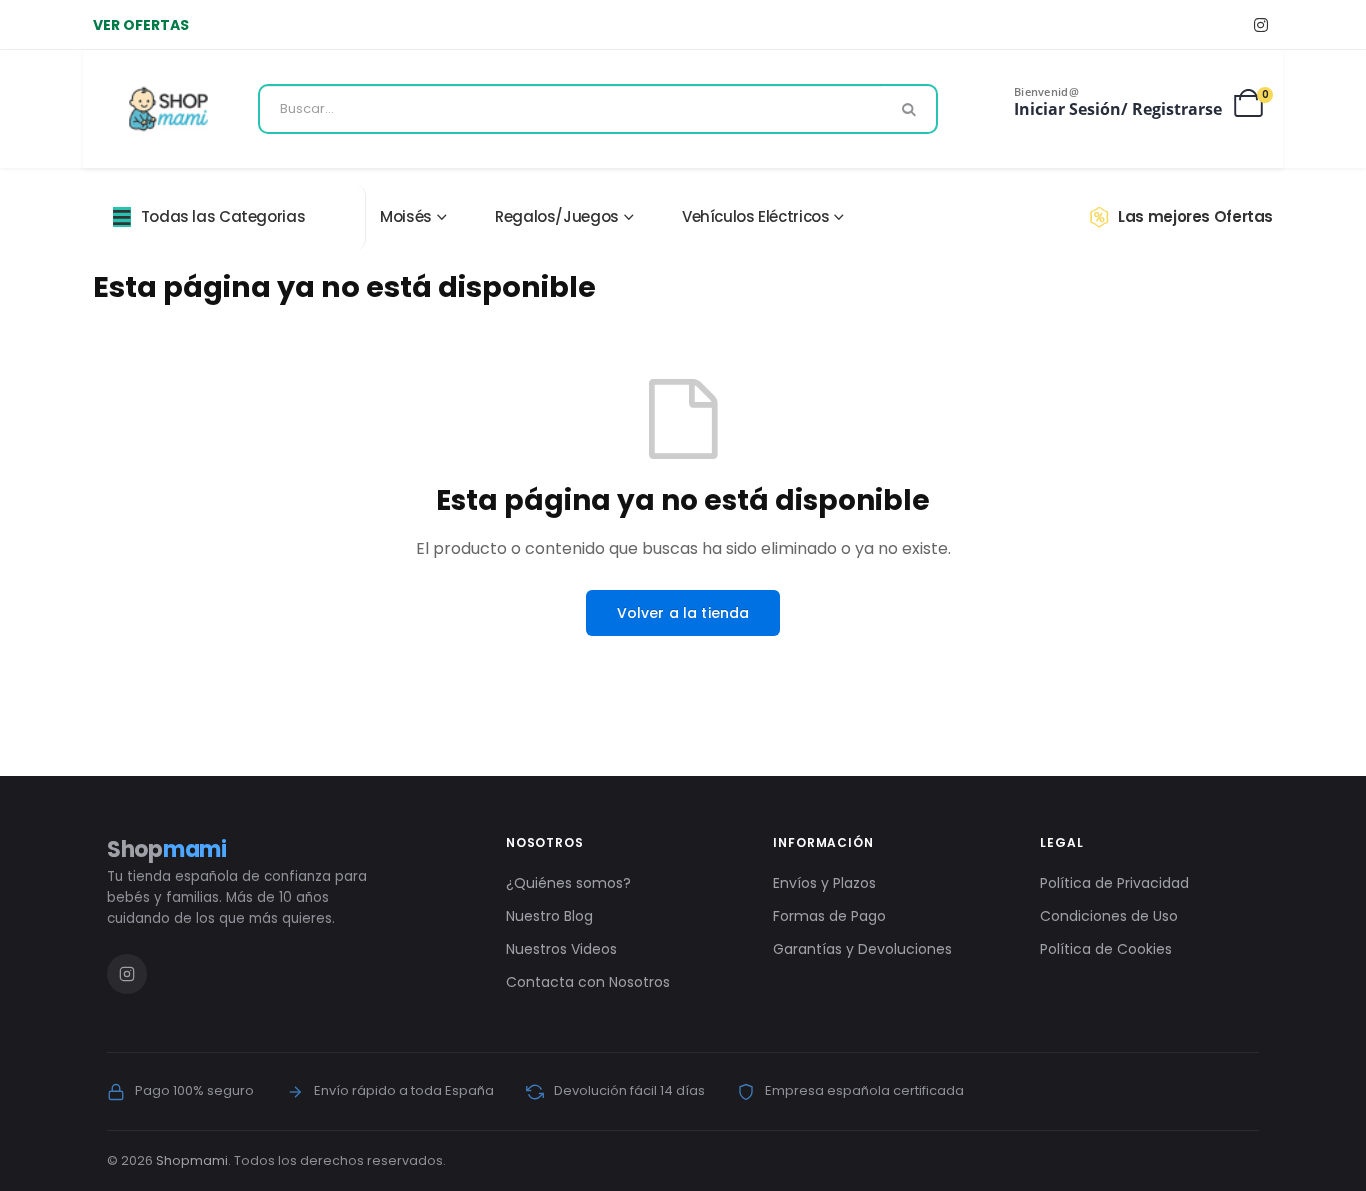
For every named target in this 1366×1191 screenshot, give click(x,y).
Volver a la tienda (683, 613)
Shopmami (192, 1160)
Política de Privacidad (1114, 883)
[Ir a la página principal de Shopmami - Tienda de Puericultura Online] (168, 109)
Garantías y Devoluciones (862, 949)
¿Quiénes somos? (568, 883)
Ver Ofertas (141, 25)
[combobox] (598, 109)
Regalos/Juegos (557, 216)
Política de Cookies (1106, 949)
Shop (167, 849)
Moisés (406, 216)
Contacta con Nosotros (588, 982)
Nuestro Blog (549, 916)
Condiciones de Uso (1109, 916)
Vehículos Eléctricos (756, 216)
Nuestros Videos (561, 949)
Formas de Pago (829, 916)
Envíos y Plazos (824, 883)
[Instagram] (1260, 24)
